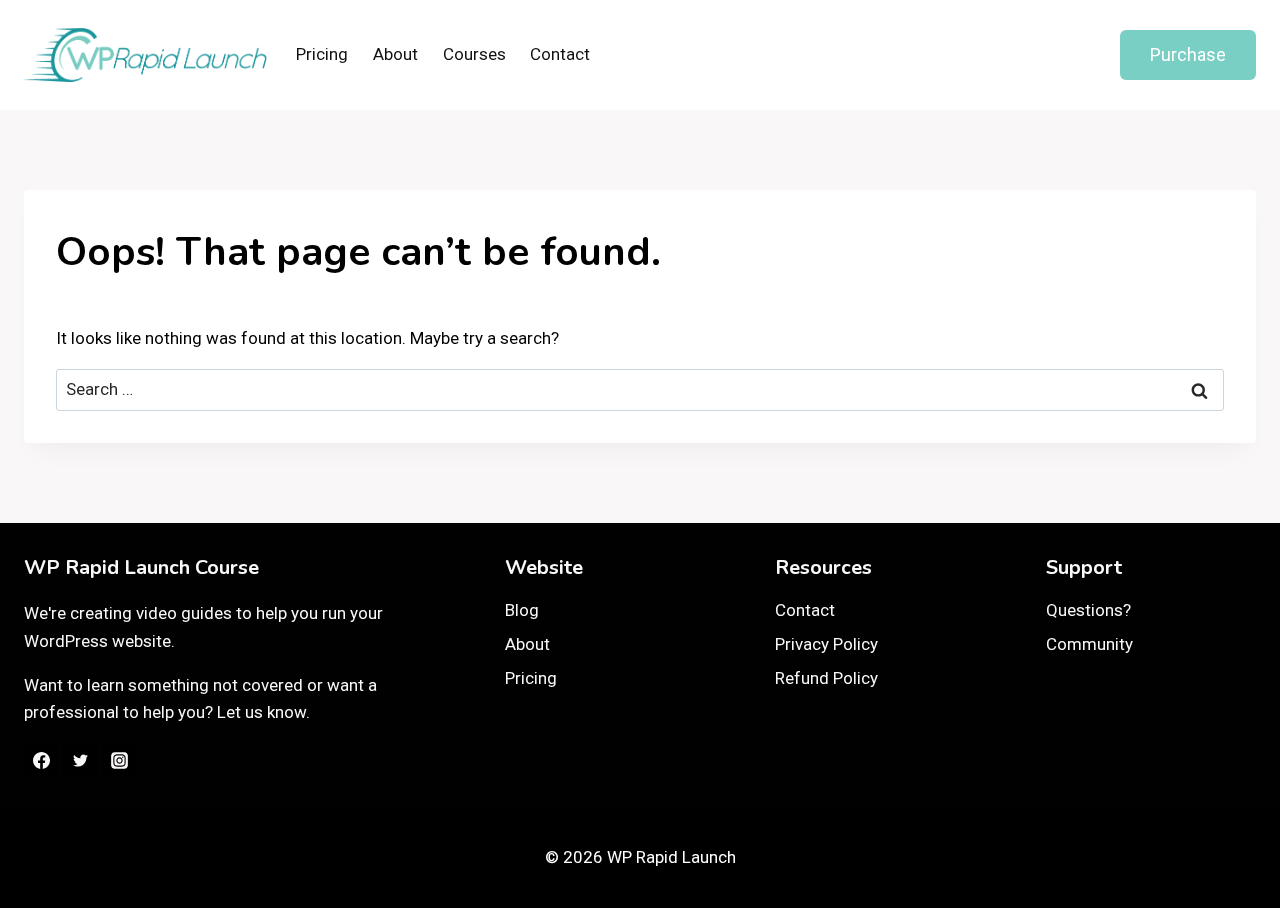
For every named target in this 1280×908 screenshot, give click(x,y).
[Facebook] (41, 760)
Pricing (322, 54)
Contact (560, 54)
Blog (522, 610)
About (395, 54)
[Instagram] (119, 760)
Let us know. (263, 712)
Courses (474, 54)
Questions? (1088, 610)
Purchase (1188, 54)
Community (1089, 644)
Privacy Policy (826, 644)
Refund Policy (826, 678)
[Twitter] (80, 760)
